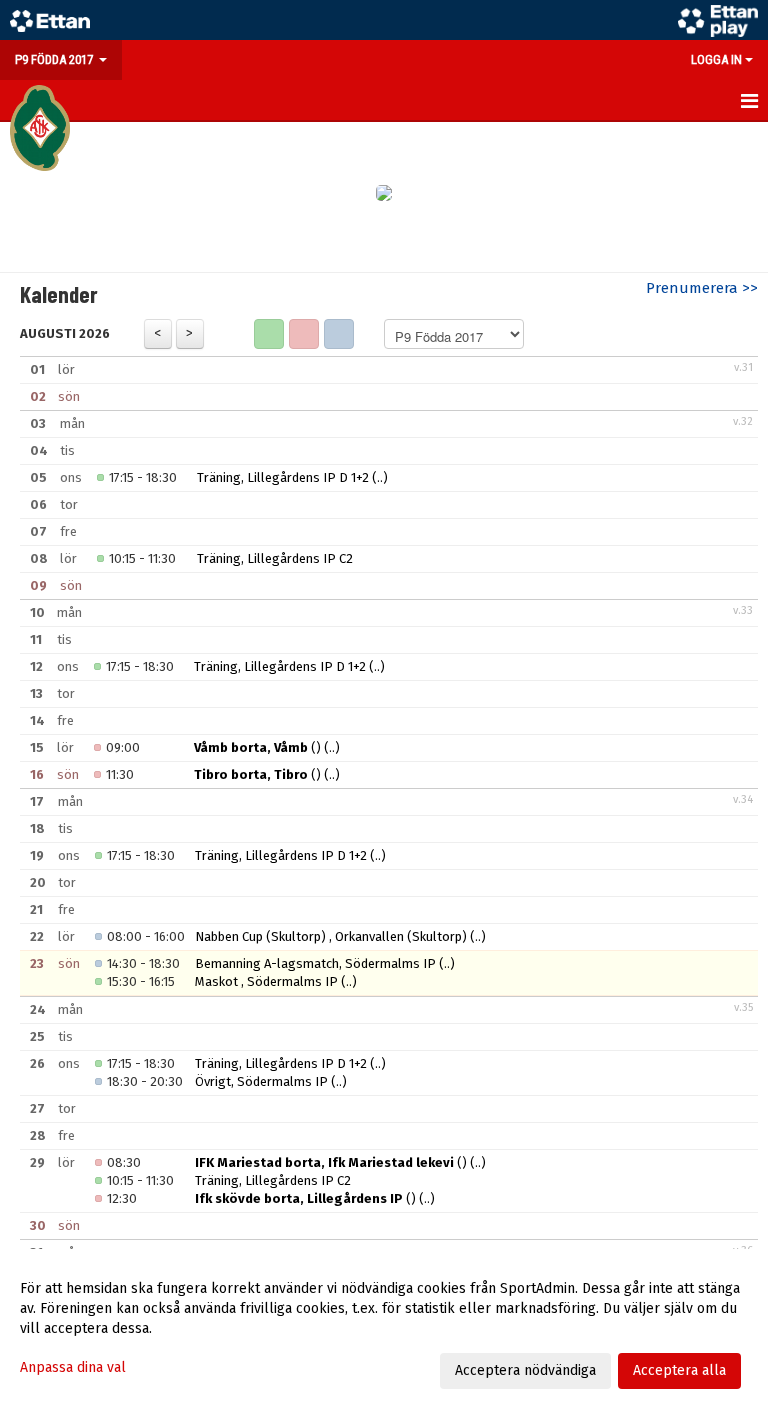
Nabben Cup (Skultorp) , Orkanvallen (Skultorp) (332, 936)
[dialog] (384, 1329)
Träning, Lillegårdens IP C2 (275, 558)
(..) (380, 477)
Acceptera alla (679, 1370)
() (257, 747)
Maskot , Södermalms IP (266, 981)
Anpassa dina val (73, 1367)
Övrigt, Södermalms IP (261, 1081)
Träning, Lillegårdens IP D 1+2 (283, 477)
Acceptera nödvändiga (525, 1370)
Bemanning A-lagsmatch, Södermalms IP (315, 963)
